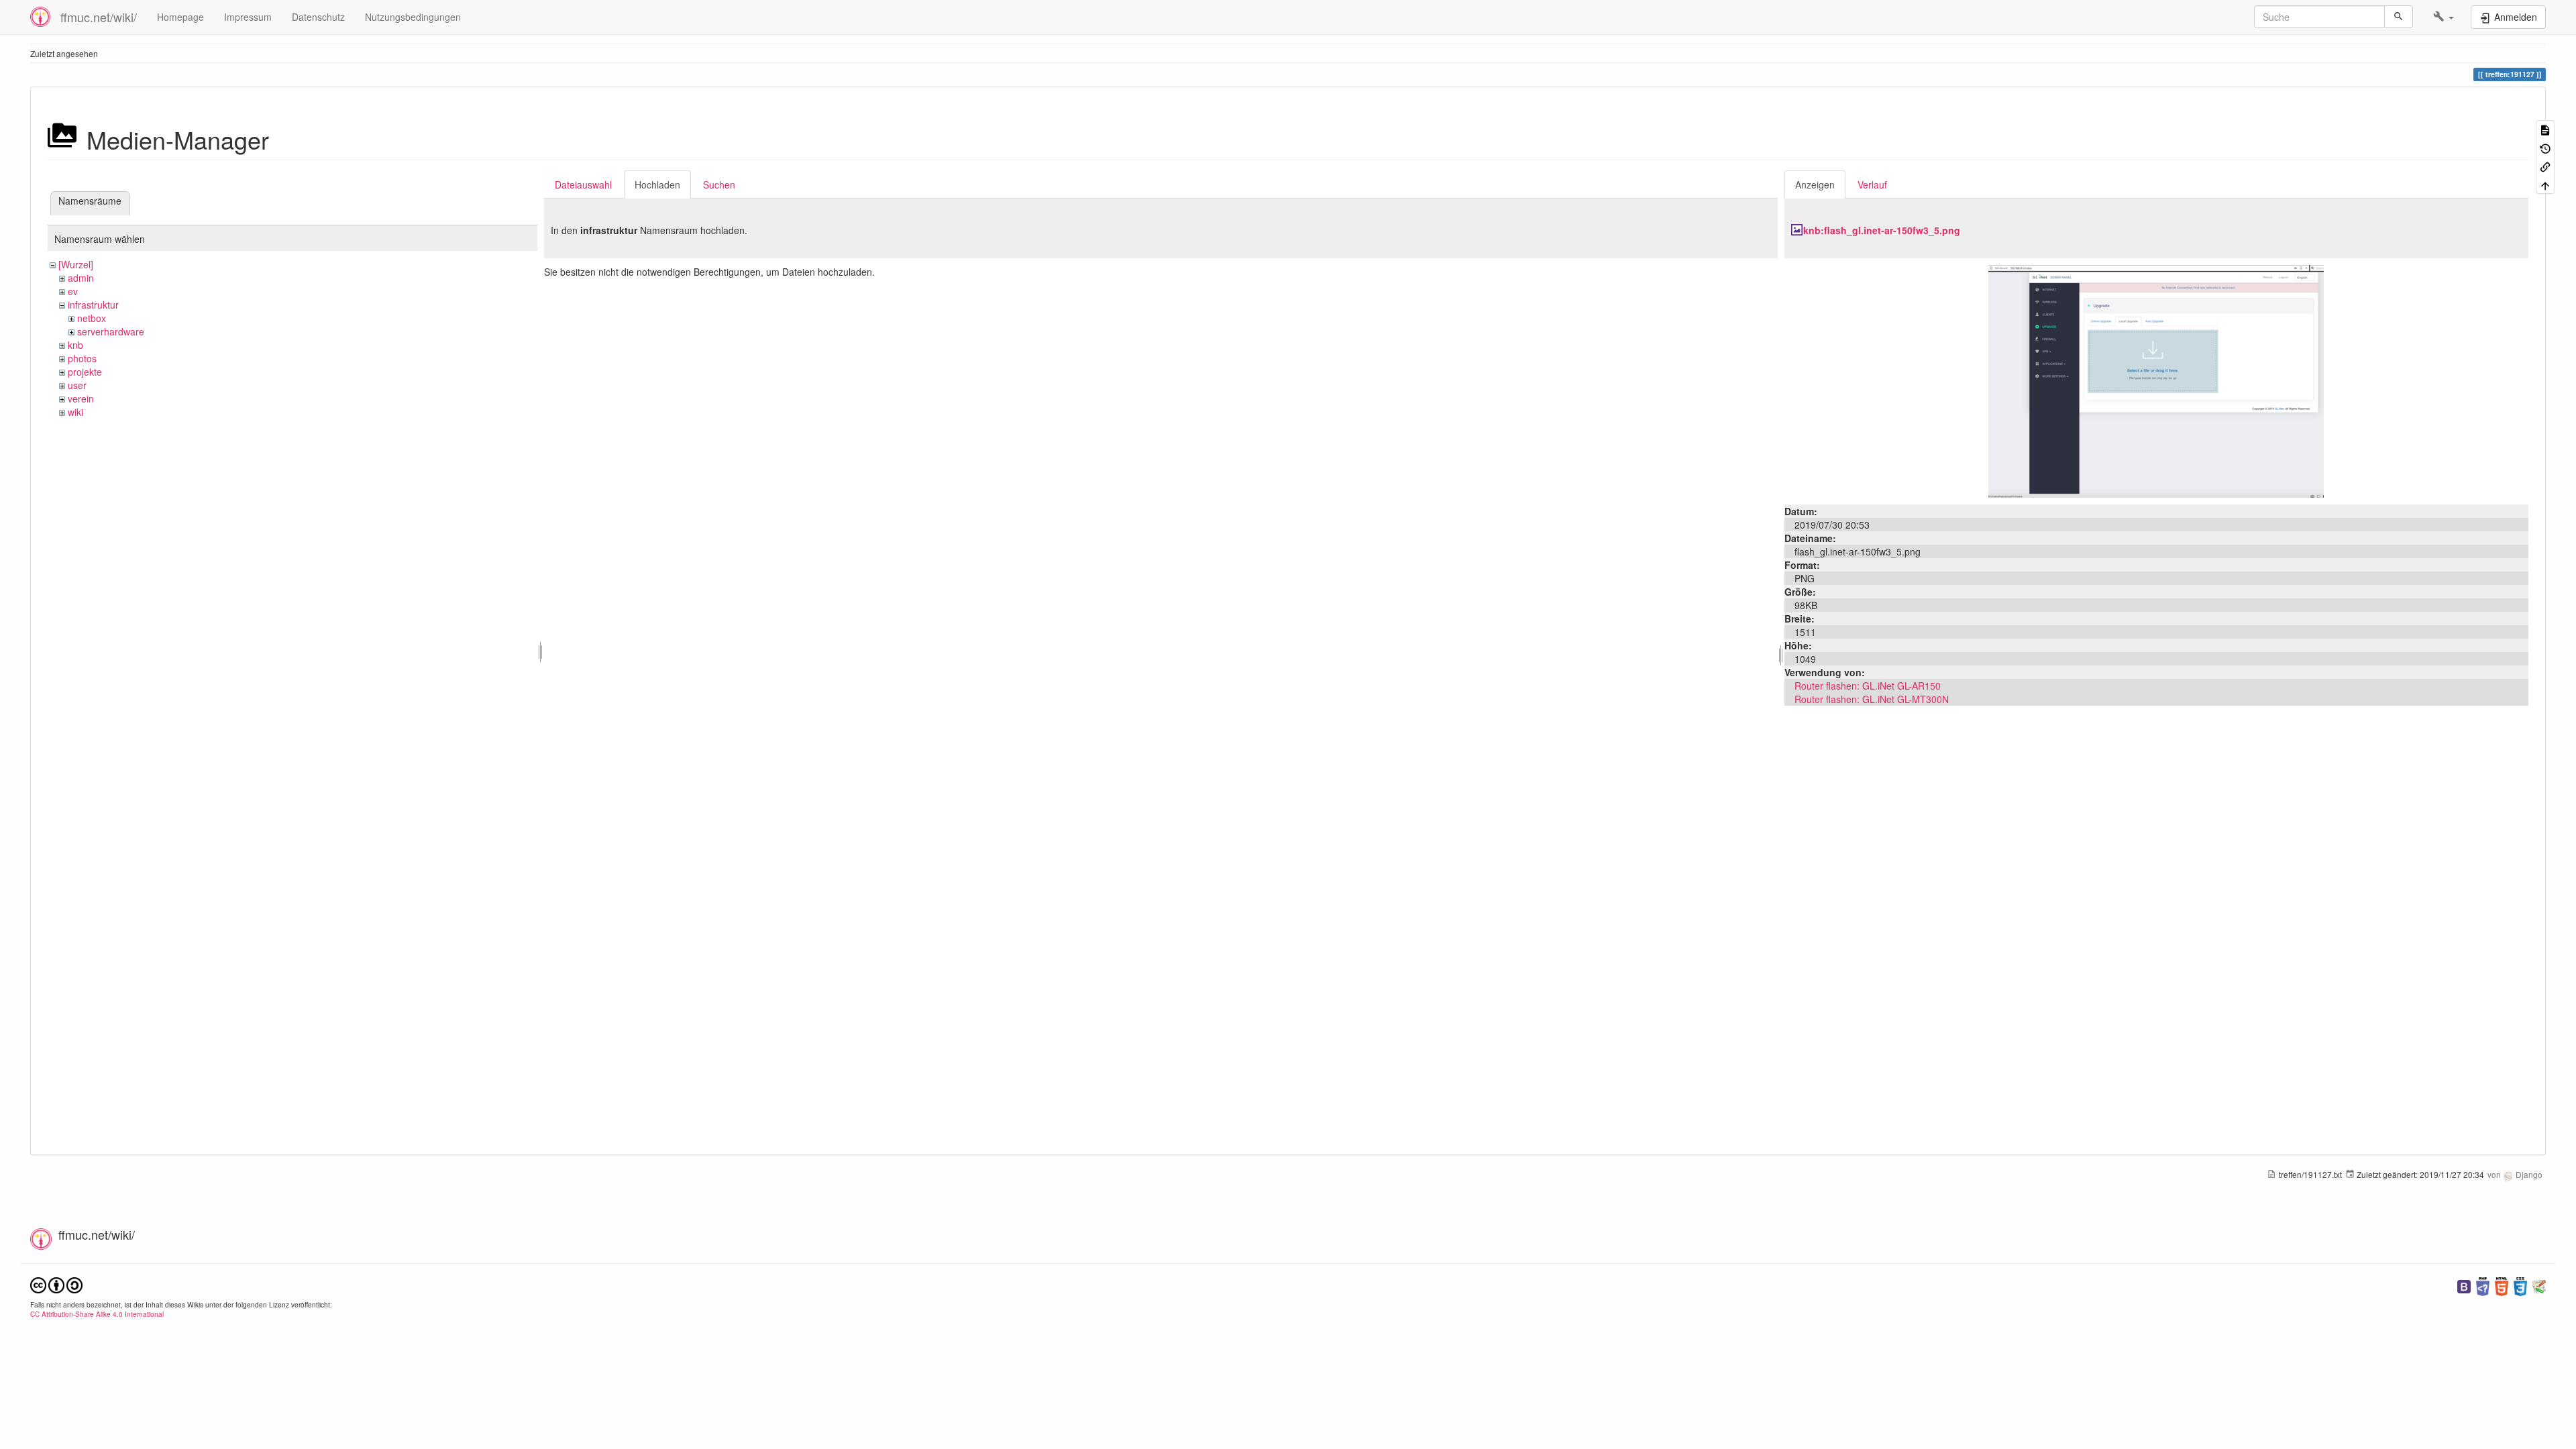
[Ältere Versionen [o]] (2545, 147)
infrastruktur (93, 305)
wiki (75, 412)
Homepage (180, 17)
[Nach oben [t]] (2545, 184)
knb (75, 345)
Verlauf (1872, 184)
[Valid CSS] (2520, 1285)
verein (81, 398)
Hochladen (657, 184)
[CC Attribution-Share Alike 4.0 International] (56, 1284)
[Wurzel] (76, 264)
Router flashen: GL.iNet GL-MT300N (1872, 699)
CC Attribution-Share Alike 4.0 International (97, 1314)
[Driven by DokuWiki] (2539, 1285)
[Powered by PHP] (2483, 1285)
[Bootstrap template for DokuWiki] (2464, 1285)
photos (82, 358)
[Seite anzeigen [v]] (2545, 129)
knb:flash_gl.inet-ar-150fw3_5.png (1882, 230)
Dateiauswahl (583, 184)
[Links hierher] (2545, 166)
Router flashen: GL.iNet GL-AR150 (1868, 686)
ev (73, 291)
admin (81, 278)
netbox (92, 318)
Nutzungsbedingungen (413, 17)
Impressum (248, 17)
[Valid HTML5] (2502, 1285)
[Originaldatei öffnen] (2156, 380)
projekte (85, 372)
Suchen (719, 184)
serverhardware (111, 331)
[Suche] (2399, 17)
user (77, 385)
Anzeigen (1815, 184)
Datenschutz (318, 17)
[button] (2444, 17)
